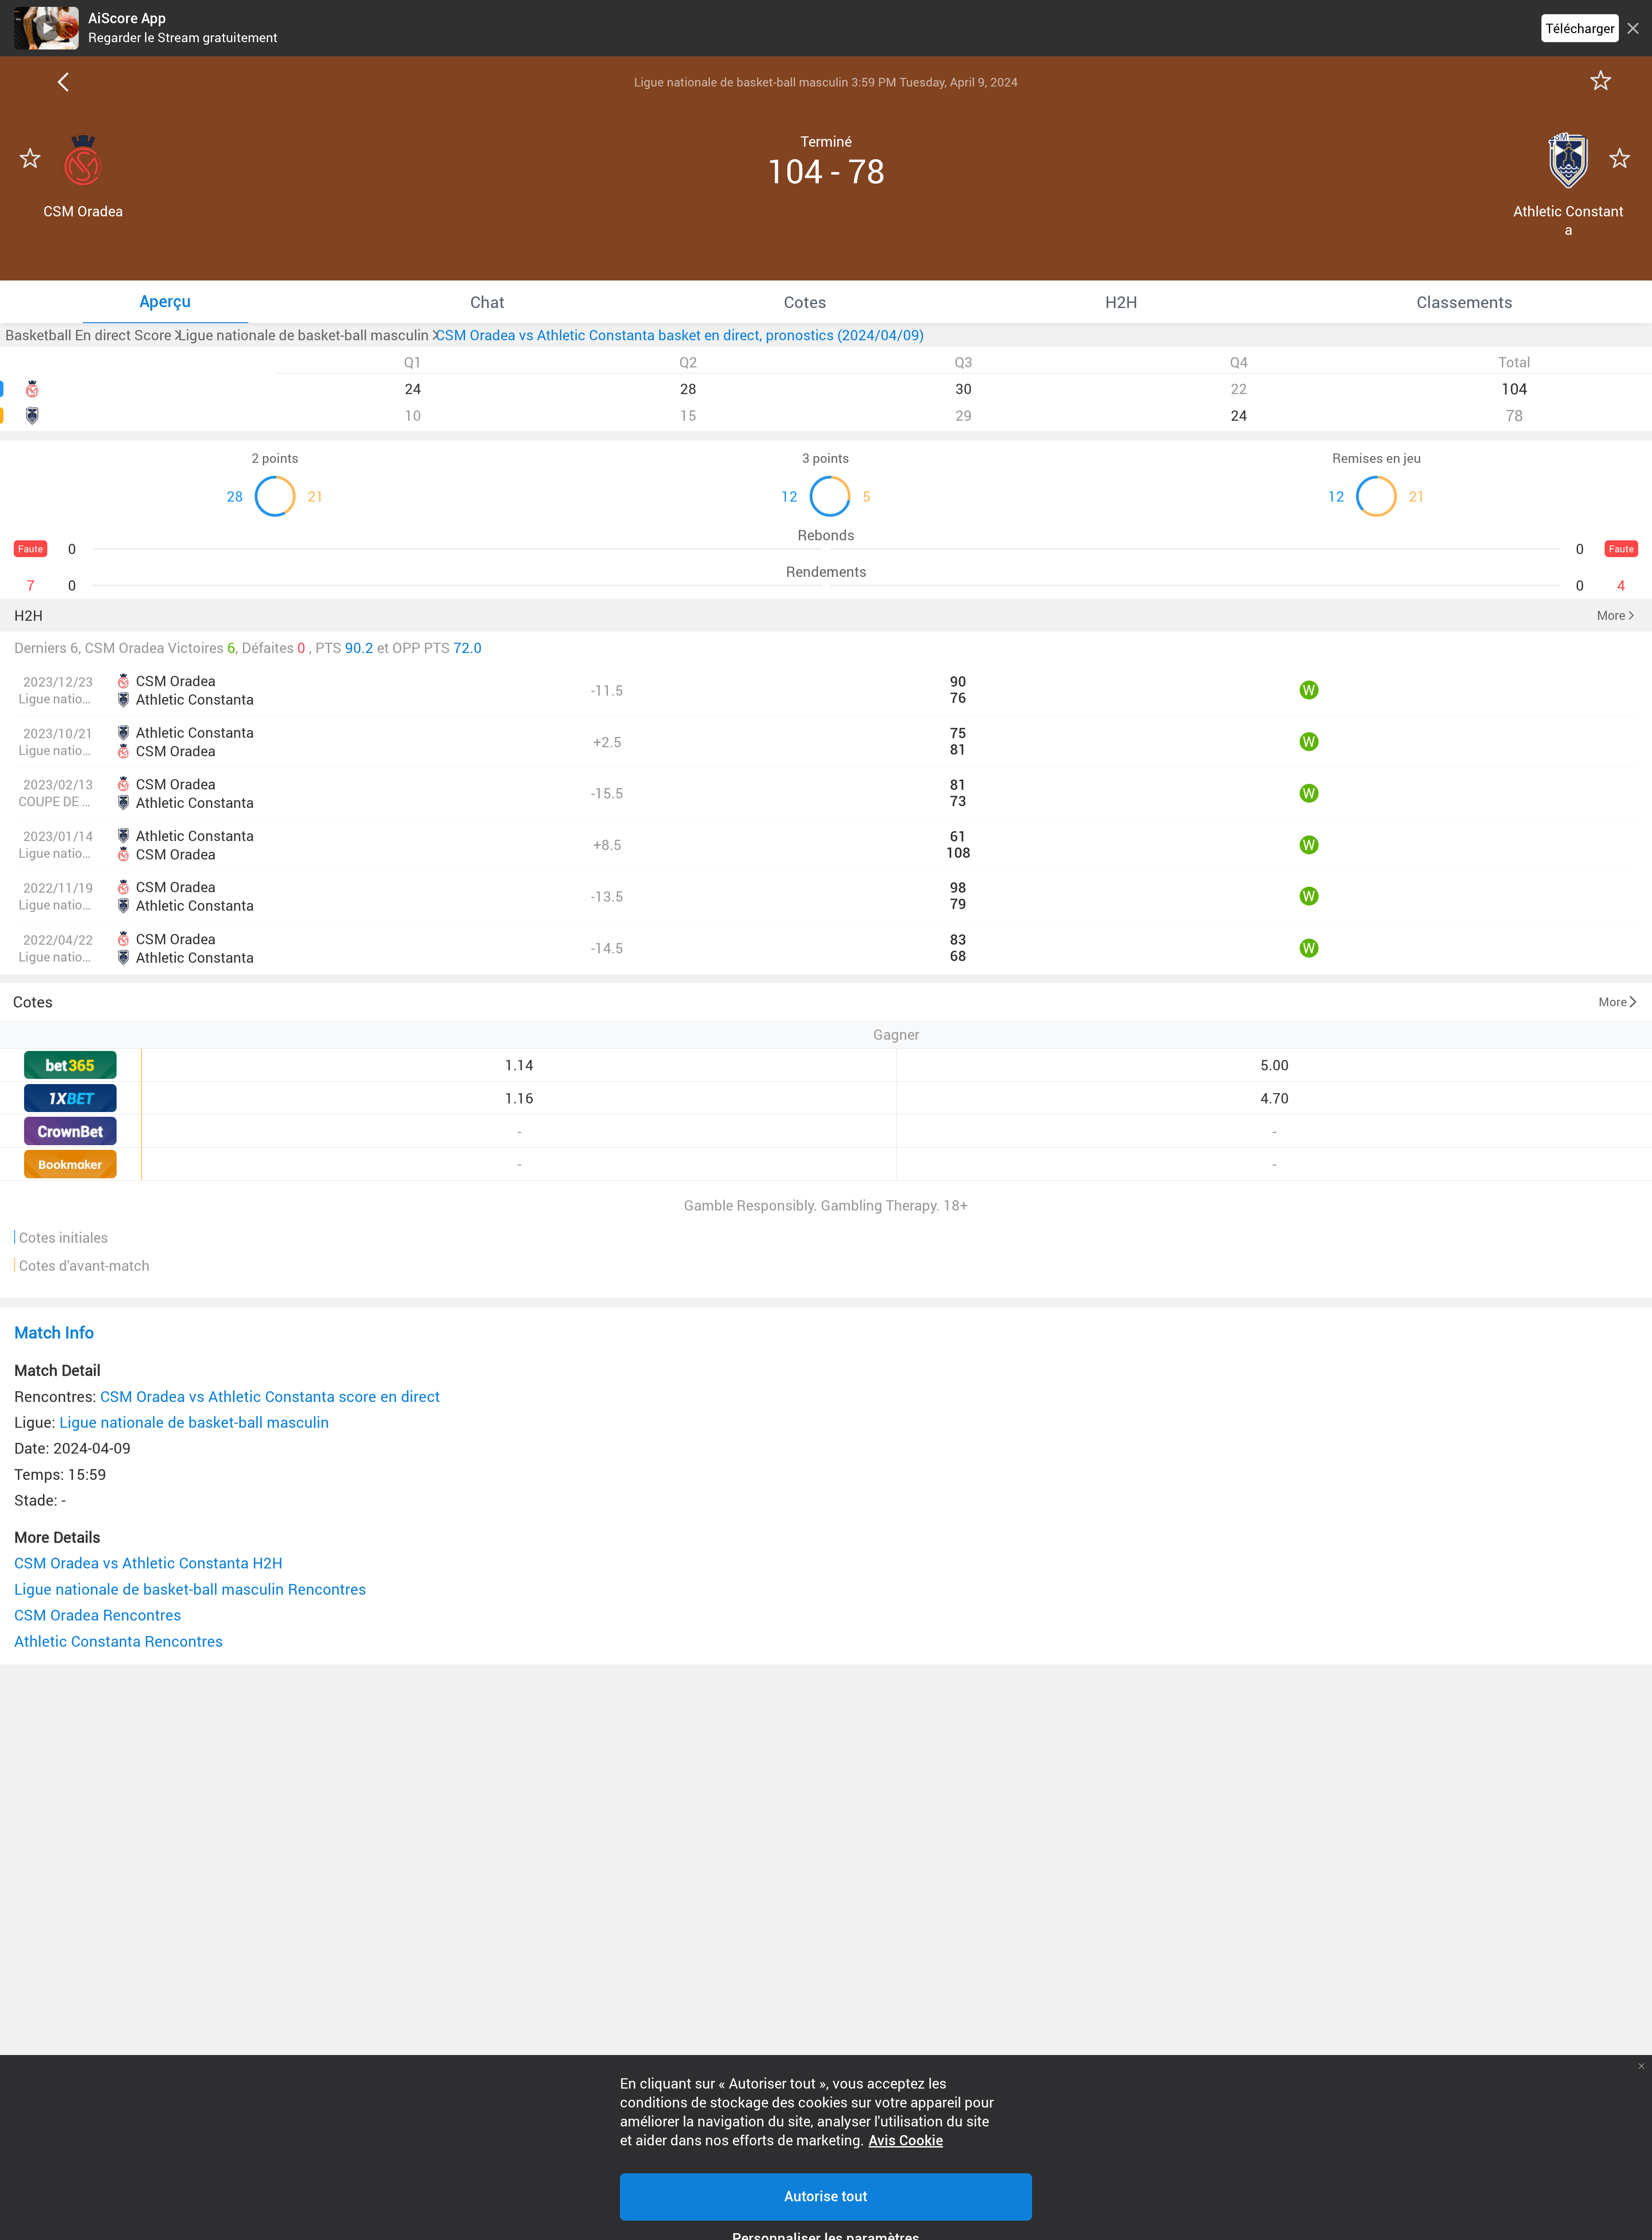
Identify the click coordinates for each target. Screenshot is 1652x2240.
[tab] (165, 302)
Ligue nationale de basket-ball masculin (194, 1422)
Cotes (33, 1001)
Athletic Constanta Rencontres (119, 1641)
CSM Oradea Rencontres (98, 1615)
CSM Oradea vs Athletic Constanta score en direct (270, 1396)
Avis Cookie (906, 2141)
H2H (29, 615)
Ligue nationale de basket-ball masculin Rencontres (190, 1589)
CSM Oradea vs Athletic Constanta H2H (148, 1563)
